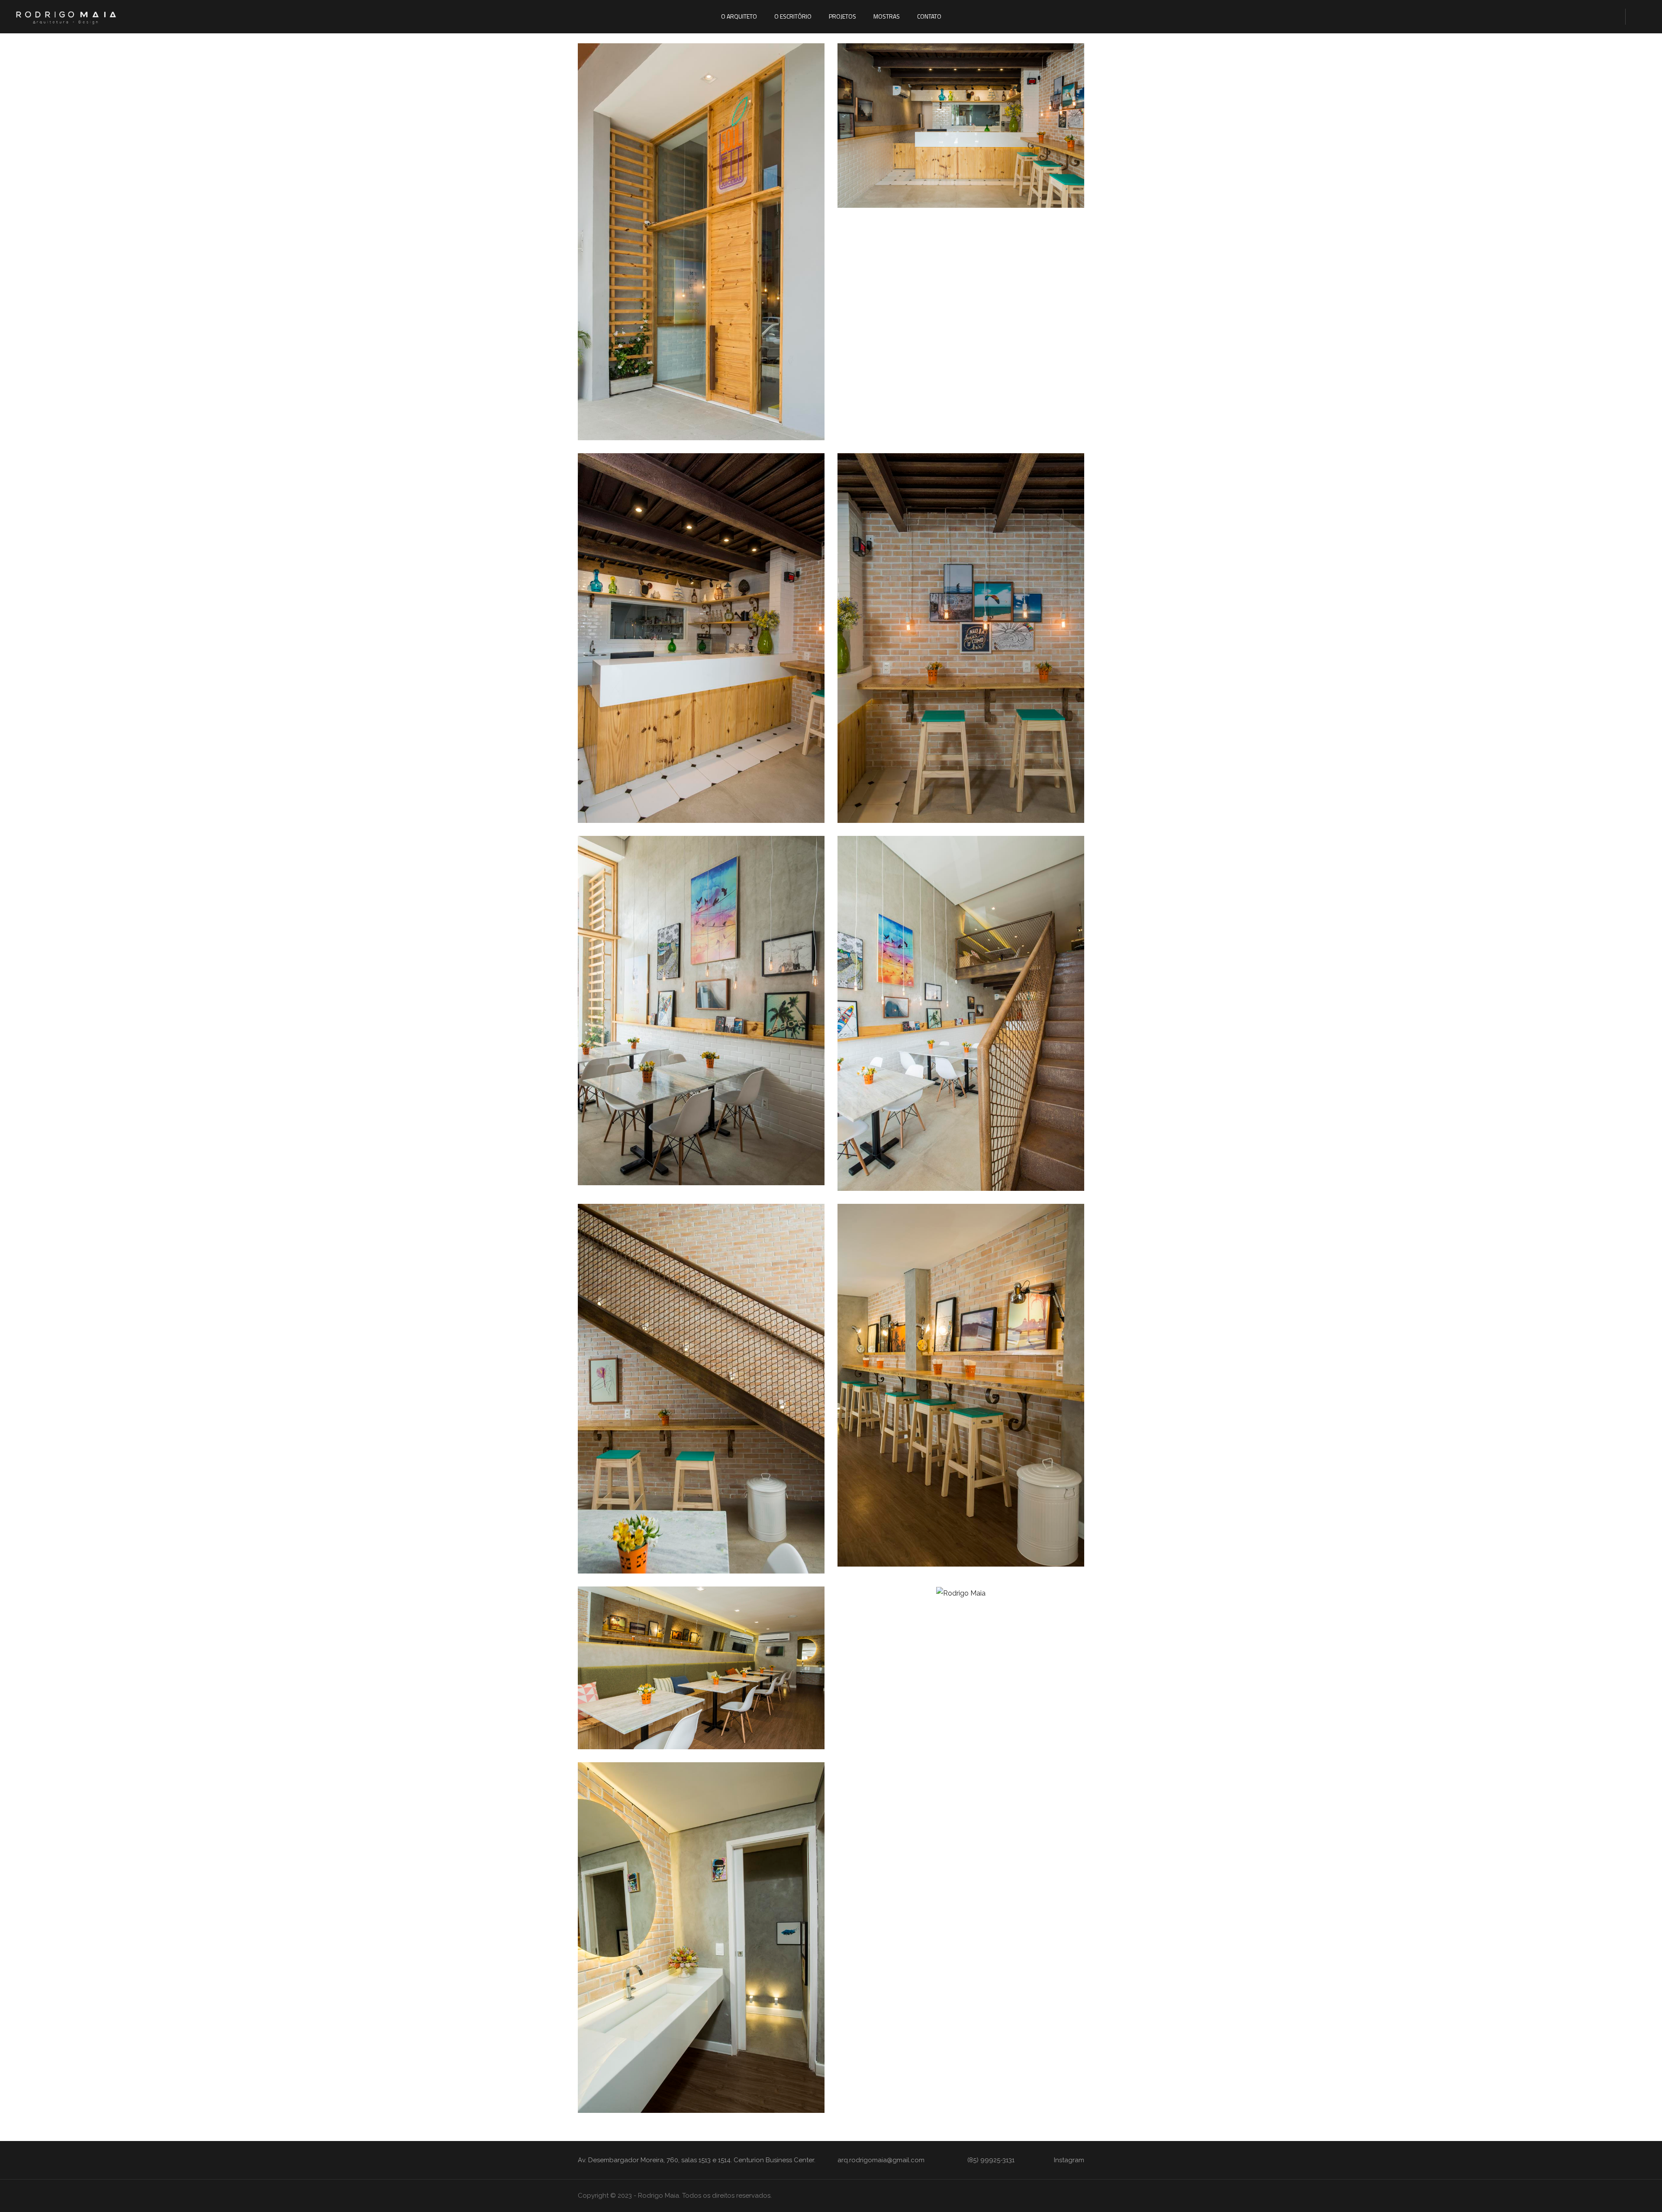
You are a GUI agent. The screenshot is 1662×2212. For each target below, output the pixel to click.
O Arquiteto (739, 16)
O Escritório (793, 16)
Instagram (1069, 2160)
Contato (929, 16)
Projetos (842, 16)
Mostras (887, 16)
